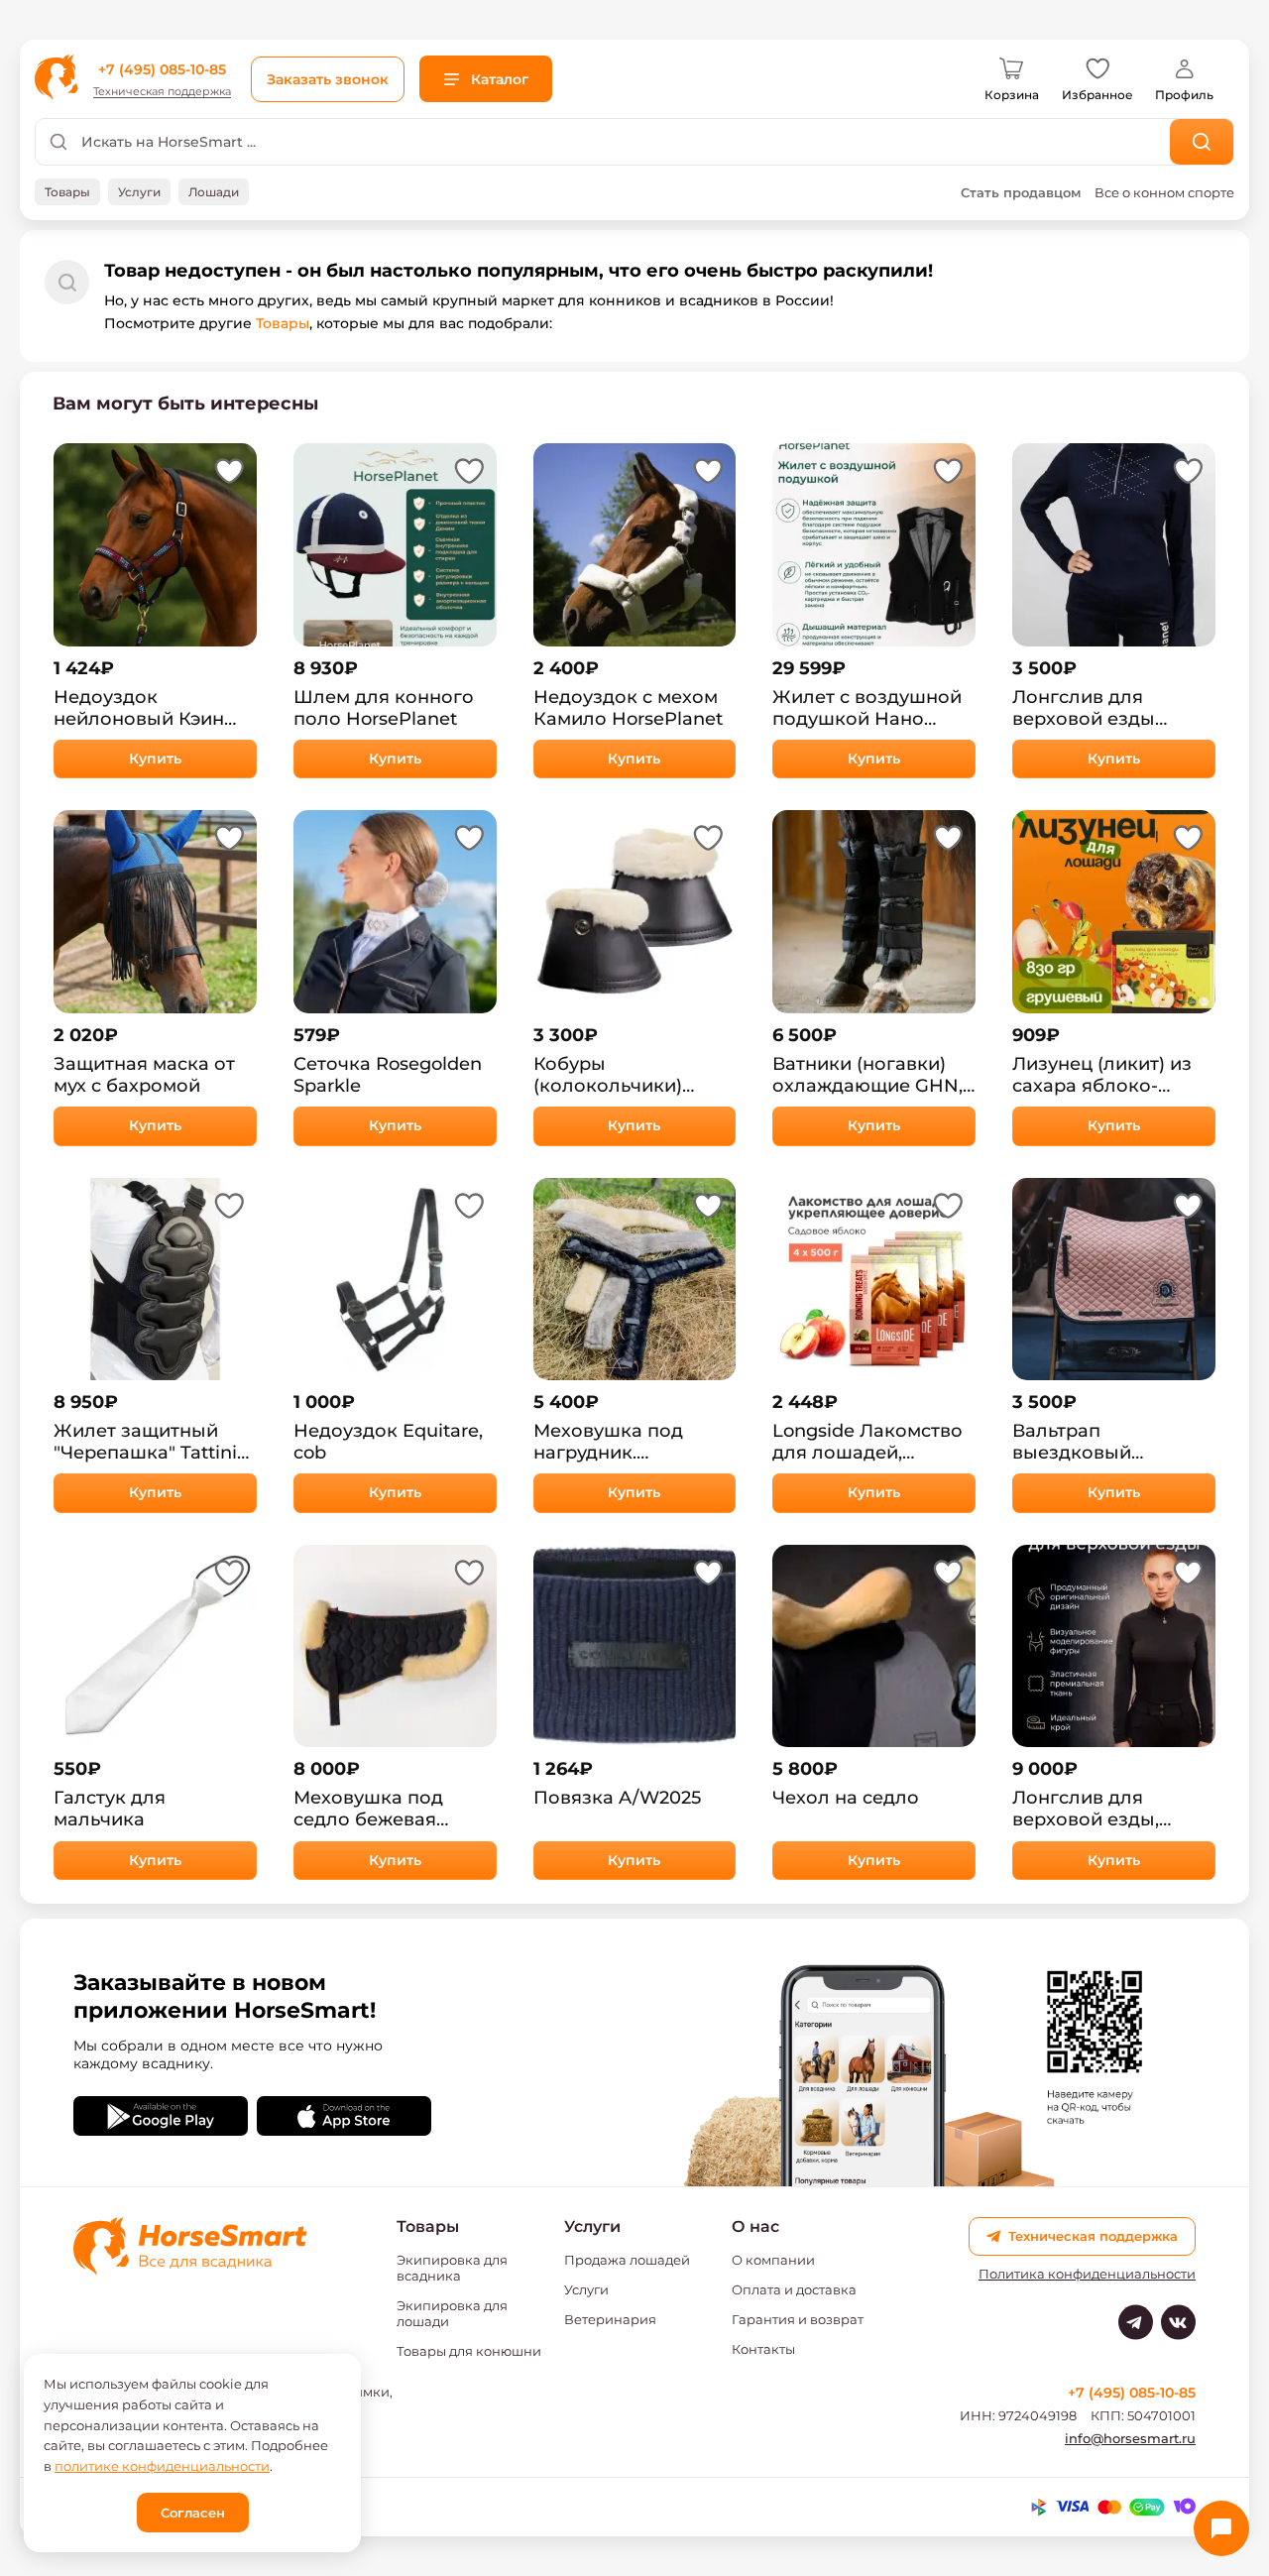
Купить (155, 759)
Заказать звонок (328, 79)
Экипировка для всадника (452, 2268)
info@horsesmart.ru (1130, 2438)
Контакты (763, 2349)
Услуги (586, 2289)
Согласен (193, 2513)
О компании (773, 2260)
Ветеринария (610, 2319)
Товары (283, 323)
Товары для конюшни (469, 2351)
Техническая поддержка (162, 92)
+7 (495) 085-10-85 (162, 69)
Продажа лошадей (627, 2260)
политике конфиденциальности (162, 2466)
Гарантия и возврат (798, 2319)
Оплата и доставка (794, 2289)
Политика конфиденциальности (1087, 2274)
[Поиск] (1202, 142)
